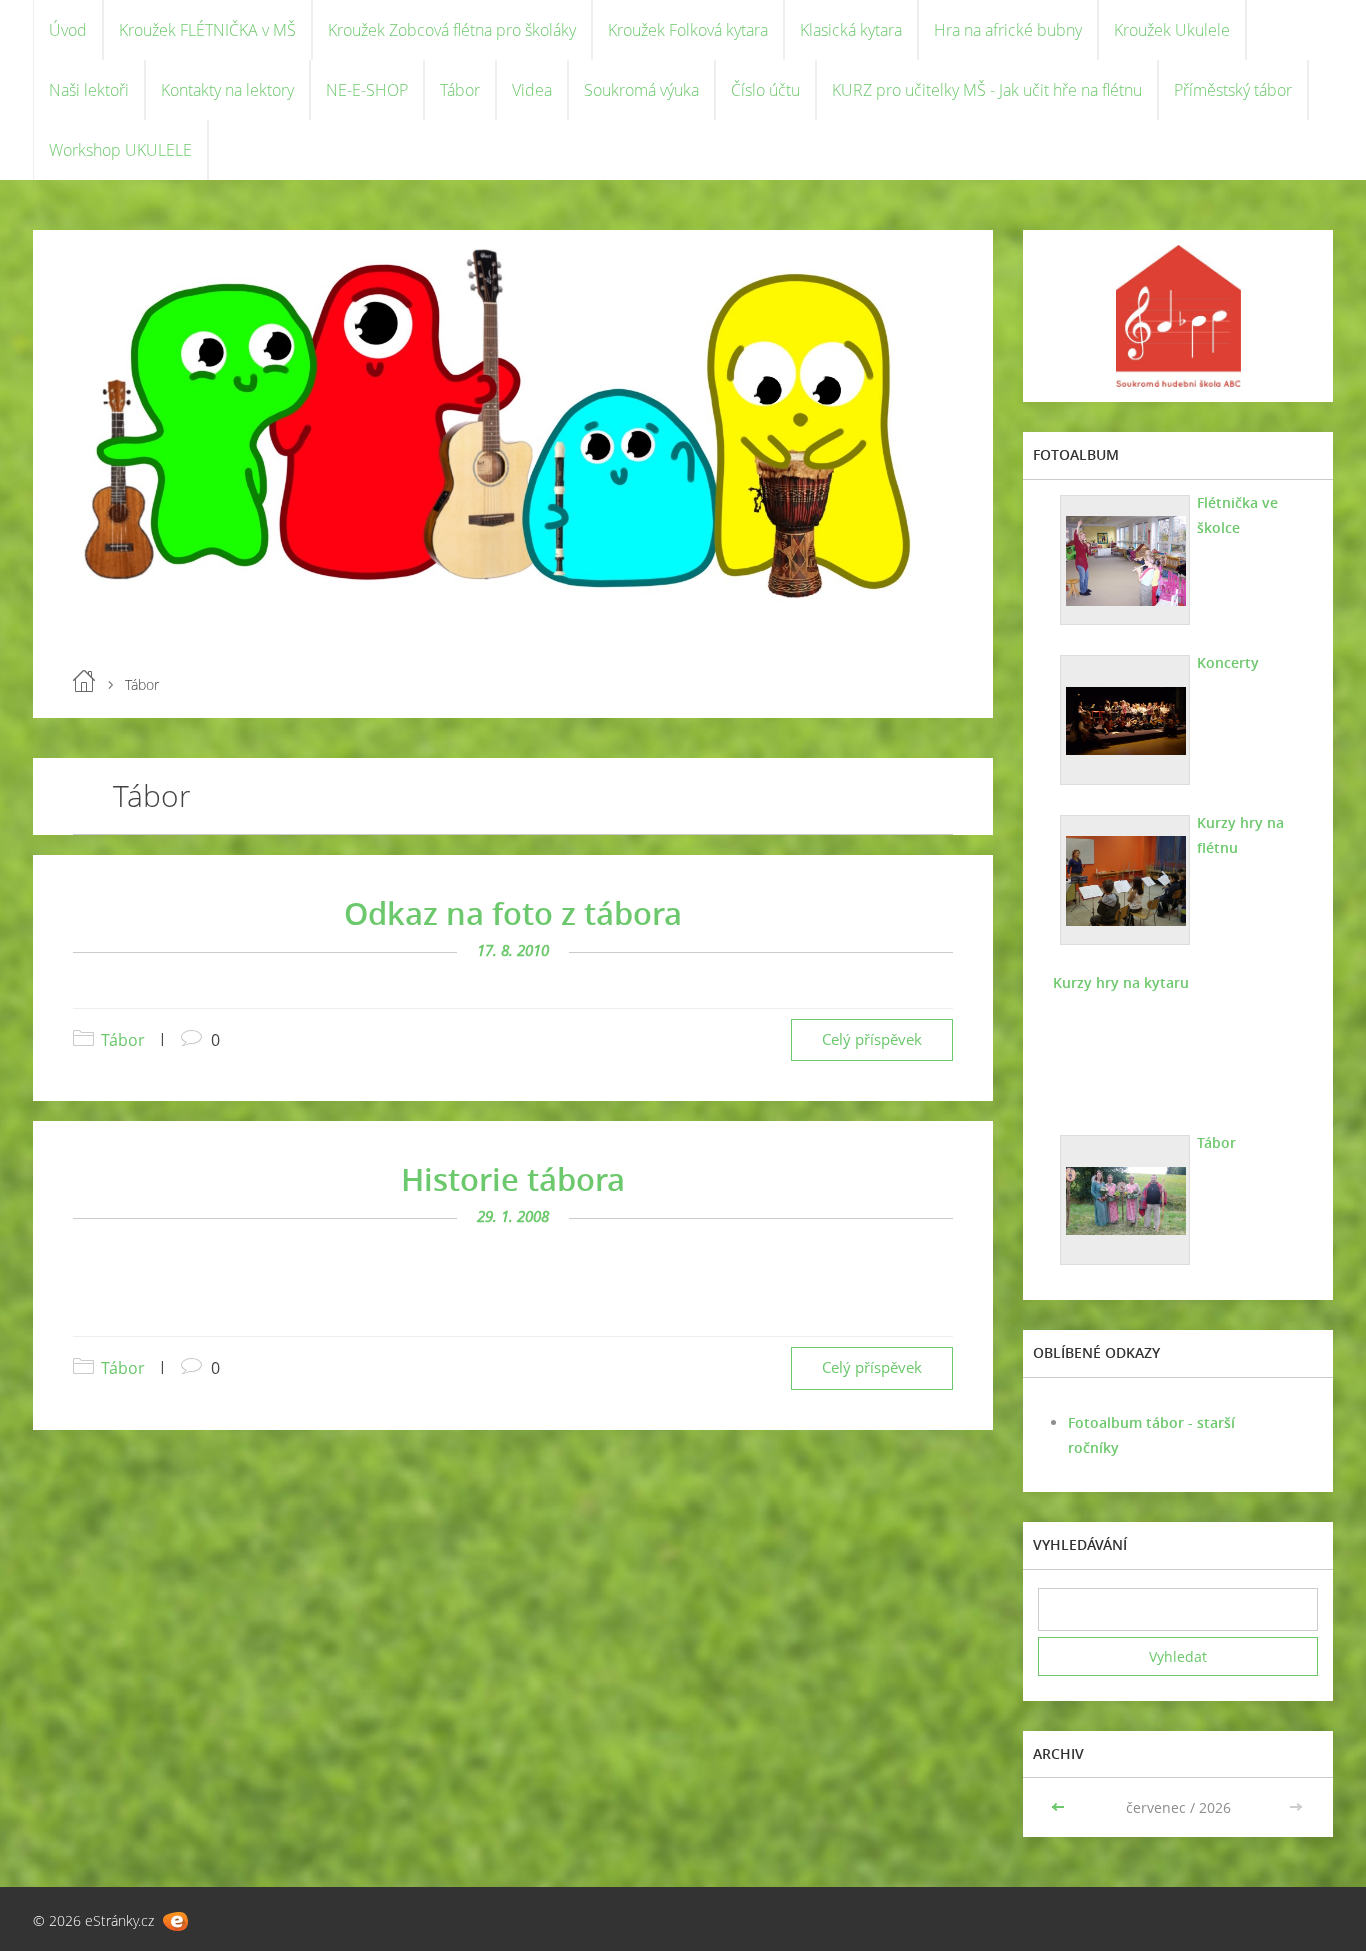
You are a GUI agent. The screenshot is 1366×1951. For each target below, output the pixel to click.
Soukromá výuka (641, 90)
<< (1060, 1807)
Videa (532, 90)
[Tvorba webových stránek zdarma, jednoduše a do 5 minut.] (175, 1921)
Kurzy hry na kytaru (1121, 982)
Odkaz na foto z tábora (513, 913)
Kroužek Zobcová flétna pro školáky (452, 30)
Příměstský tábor (1233, 90)
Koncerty (1228, 662)
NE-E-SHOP (367, 90)
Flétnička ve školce (1237, 515)
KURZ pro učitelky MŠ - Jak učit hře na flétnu (987, 90)
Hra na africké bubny (1008, 30)
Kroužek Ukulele (1172, 30)
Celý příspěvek (872, 1039)
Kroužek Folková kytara (688, 30)
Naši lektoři (89, 90)
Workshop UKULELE (120, 150)
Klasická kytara (851, 30)
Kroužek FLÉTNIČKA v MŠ (207, 30)
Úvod (68, 30)
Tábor (460, 90)
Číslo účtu (765, 90)
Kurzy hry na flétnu (1240, 835)
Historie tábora (513, 1179)
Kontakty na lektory (227, 90)
